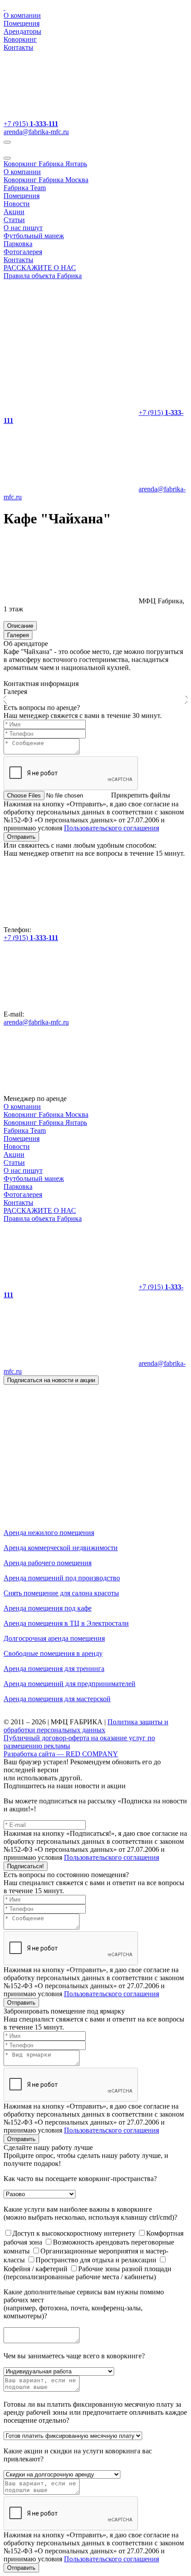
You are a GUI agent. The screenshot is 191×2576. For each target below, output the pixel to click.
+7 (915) (31, 124)
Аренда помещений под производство (62, 1578)
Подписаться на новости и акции (51, 1380)
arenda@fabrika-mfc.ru (36, 132)
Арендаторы (22, 31)
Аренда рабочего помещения (48, 1563)
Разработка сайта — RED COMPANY (61, 1754)
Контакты (18, 47)
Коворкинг (20, 39)
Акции (14, 212)
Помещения (22, 23)
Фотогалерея (23, 252)
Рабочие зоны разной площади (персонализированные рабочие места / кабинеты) (88, 2273)
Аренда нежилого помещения (49, 1533)
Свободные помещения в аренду (53, 1653)
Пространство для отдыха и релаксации (97, 2260)
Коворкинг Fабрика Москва (46, 180)
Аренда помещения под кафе (48, 1608)
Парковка (18, 244)
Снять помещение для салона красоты (61, 1593)
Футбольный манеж (34, 236)
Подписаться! (26, 1866)
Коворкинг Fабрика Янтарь (45, 164)
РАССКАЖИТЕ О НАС (40, 268)
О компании (22, 15)
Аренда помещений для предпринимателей (70, 1684)
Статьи (14, 220)
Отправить (21, 837)
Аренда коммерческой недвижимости (61, 1548)
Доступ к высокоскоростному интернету (75, 2233)
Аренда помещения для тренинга (54, 1669)
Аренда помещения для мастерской (57, 1699)
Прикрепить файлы (141, 795)
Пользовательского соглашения (111, 828)
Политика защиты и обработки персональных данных (86, 1726)
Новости (17, 204)
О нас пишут (23, 228)
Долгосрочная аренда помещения (54, 1638)
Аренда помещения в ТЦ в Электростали (66, 1623)
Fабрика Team (25, 188)
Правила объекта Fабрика (43, 276)
